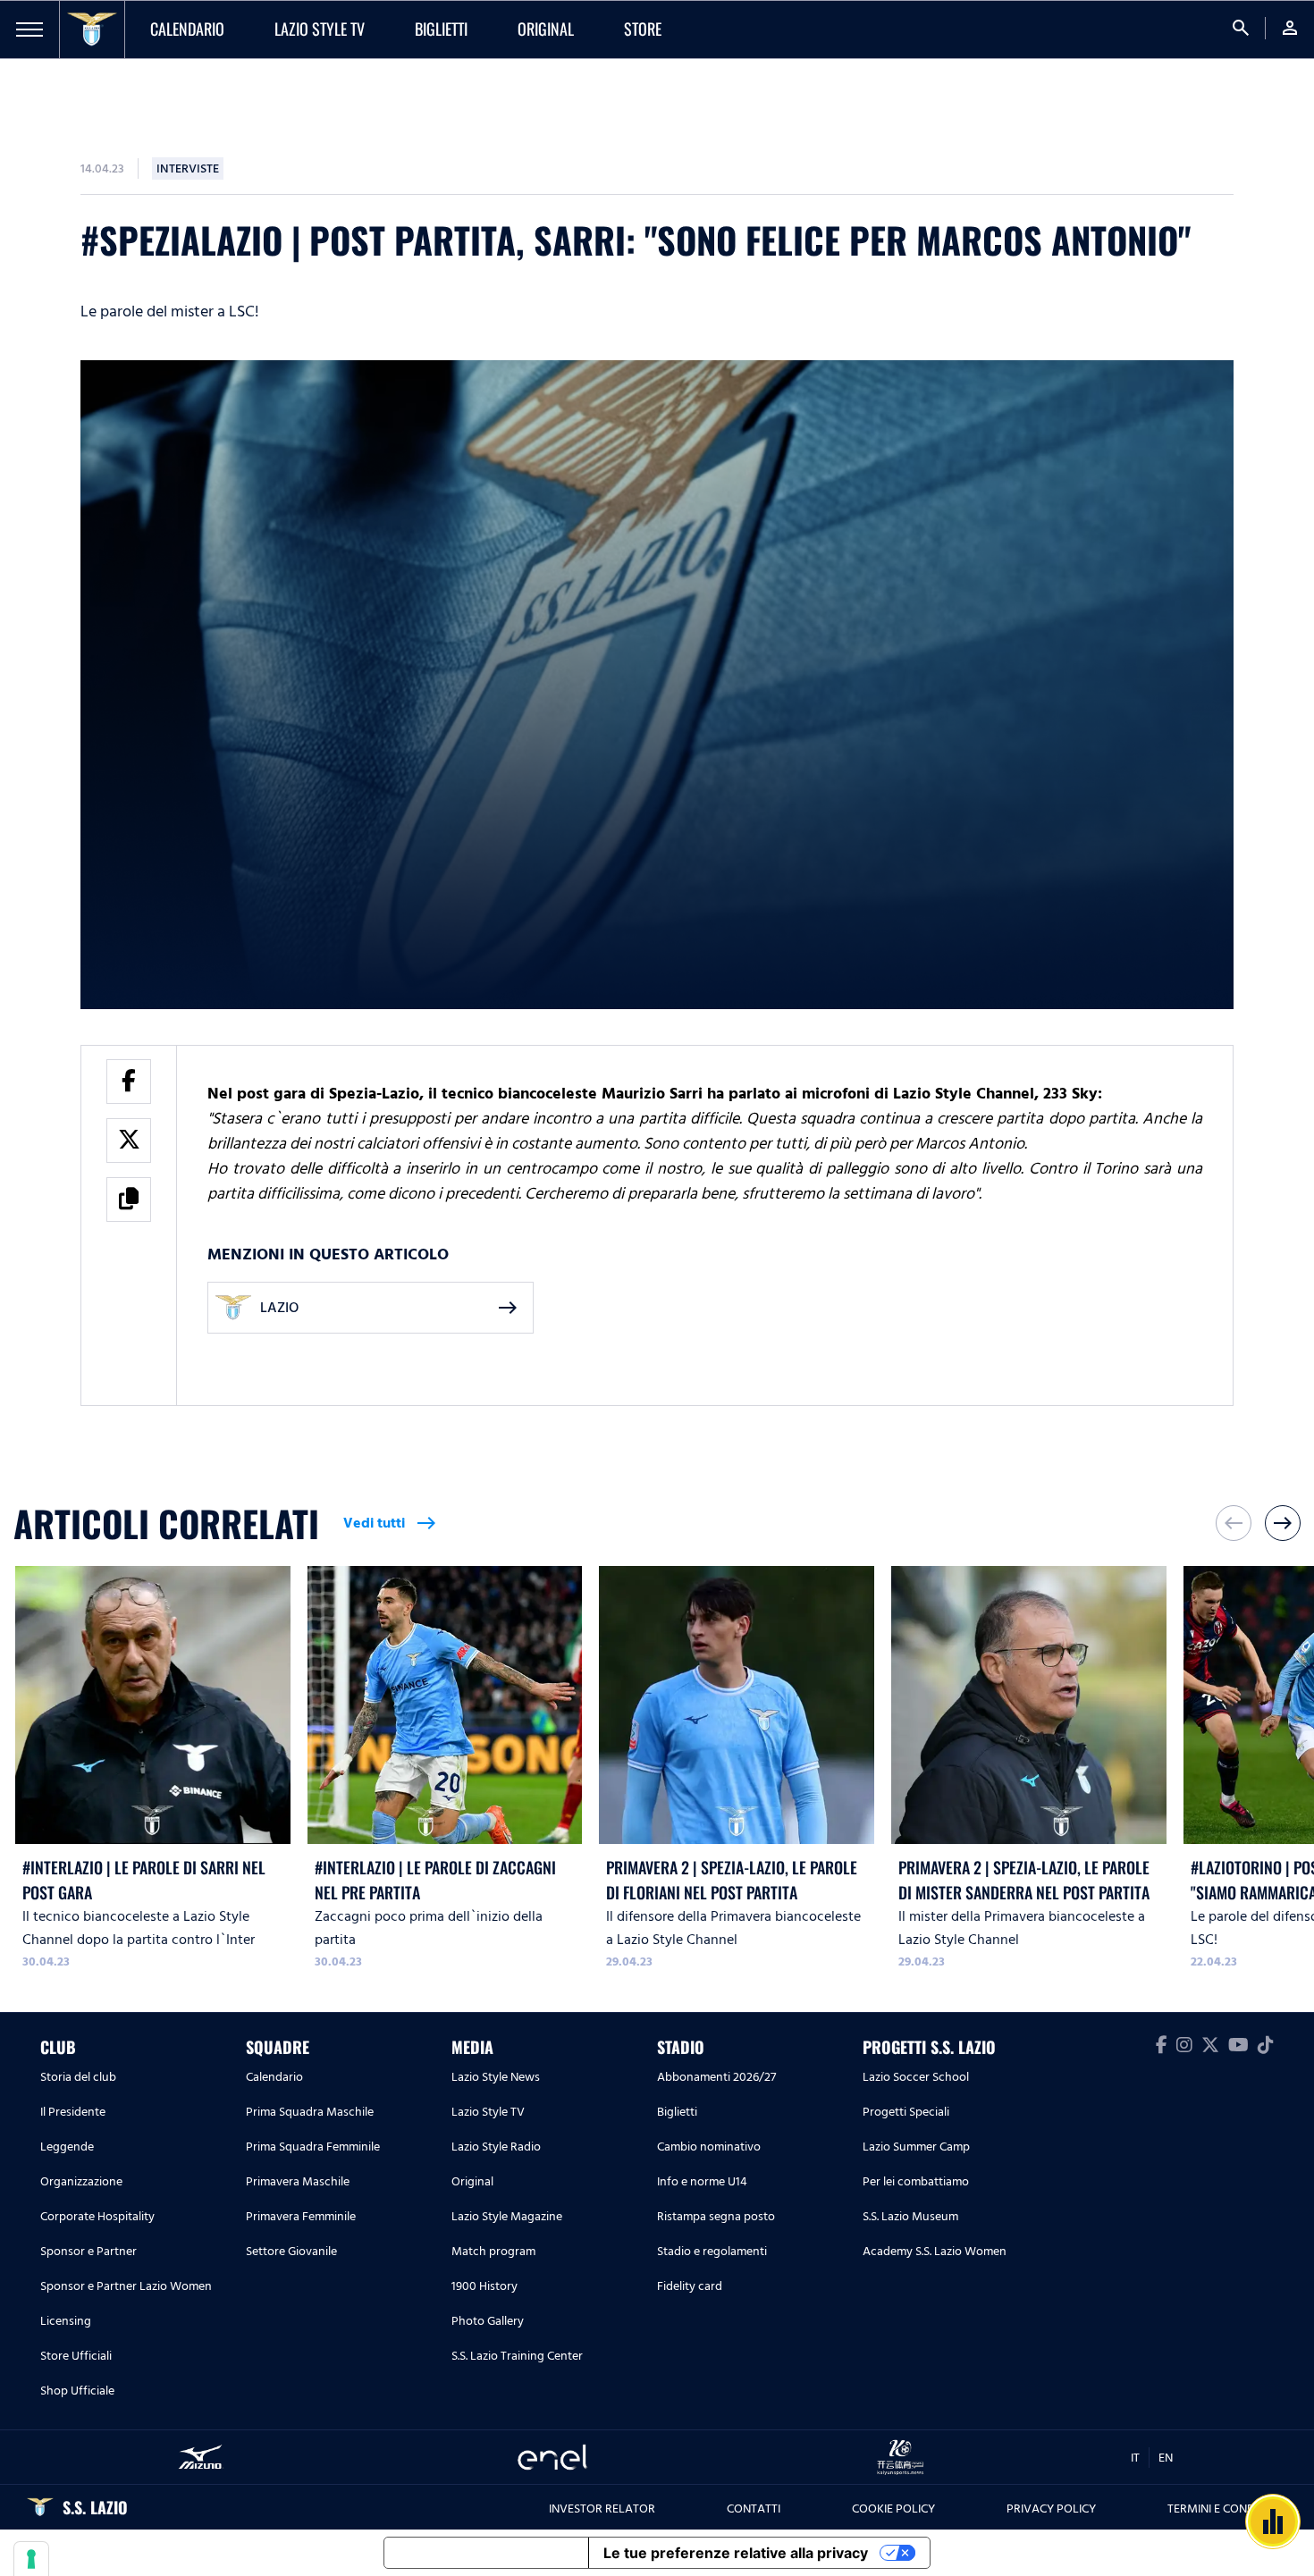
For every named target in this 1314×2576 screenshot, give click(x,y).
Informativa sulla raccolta (486, 2553)
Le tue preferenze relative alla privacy (736, 2553)
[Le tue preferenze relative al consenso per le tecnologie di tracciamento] (31, 2559)
